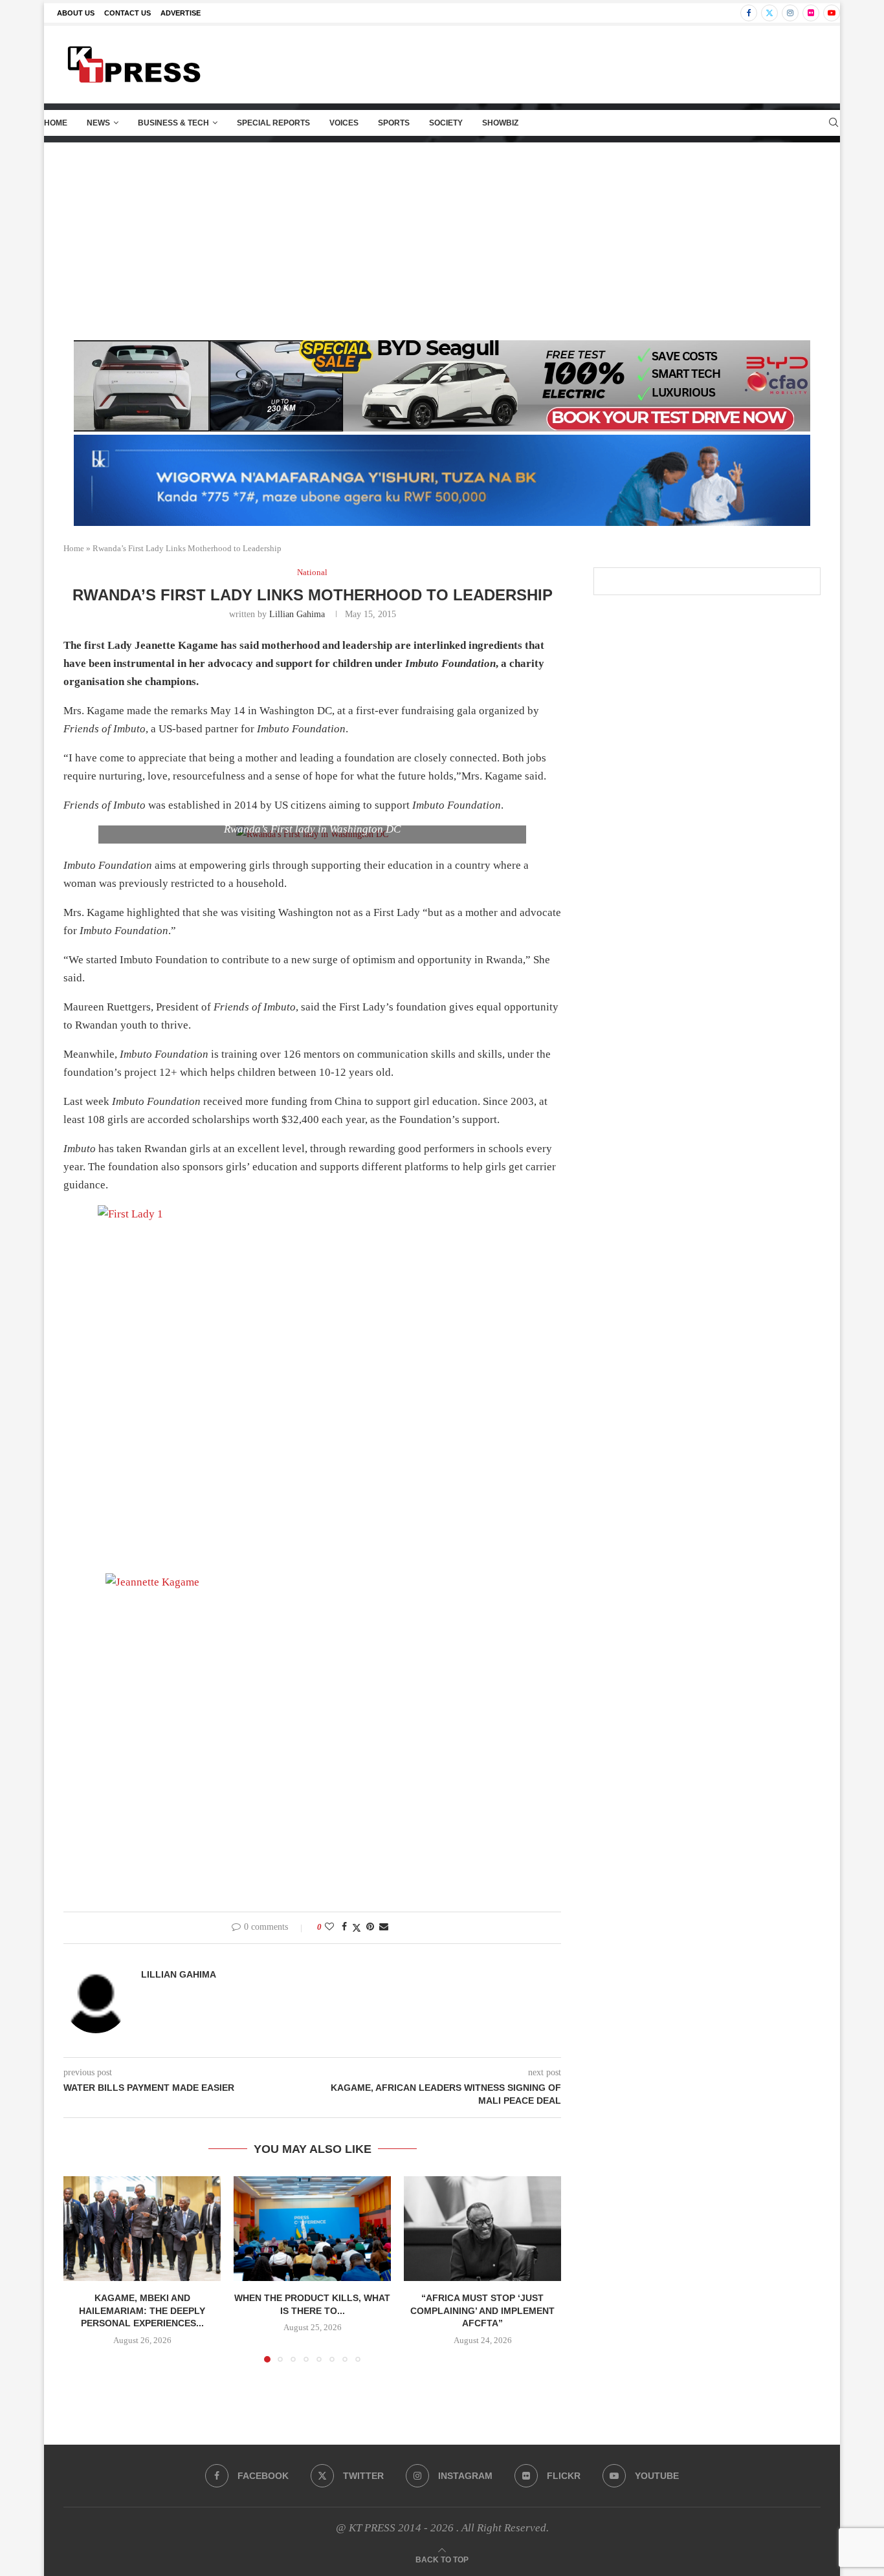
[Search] (834, 123)
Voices (344, 123)
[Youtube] (832, 13)
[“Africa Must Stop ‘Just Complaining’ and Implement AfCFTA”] (482, 2229)
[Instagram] (790, 13)
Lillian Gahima (297, 614)
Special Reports (273, 123)
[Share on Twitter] (357, 1928)
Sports (394, 123)
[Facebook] (749, 13)
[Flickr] (811, 13)
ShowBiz (500, 123)
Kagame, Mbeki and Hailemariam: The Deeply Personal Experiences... (142, 2310)
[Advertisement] (442, 240)
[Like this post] (329, 1927)
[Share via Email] (384, 1927)
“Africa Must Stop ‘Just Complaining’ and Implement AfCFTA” (482, 2310)
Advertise (181, 13)
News (98, 123)
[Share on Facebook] (344, 1927)
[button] (81, 2269)
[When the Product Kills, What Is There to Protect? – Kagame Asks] (312, 2229)
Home (56, 123)
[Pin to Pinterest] (370, 1927)
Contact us (127, 13)
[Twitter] (769, 13)
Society (446, 123)
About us (76, 13)
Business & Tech (173, 123)
